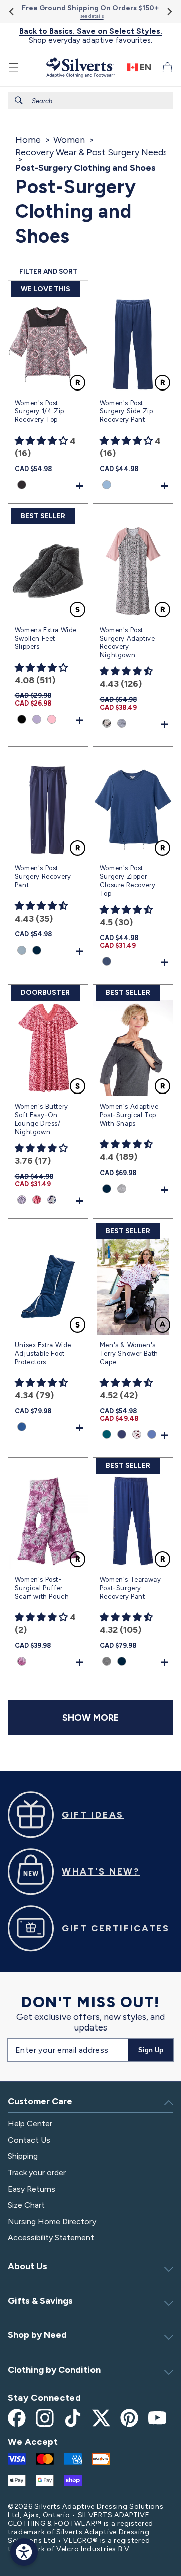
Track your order (37, 2173)
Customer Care (40, 2101)
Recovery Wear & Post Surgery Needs (91, 152)
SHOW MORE (90, 1718)
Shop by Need (37, 2335)
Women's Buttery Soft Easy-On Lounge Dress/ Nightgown (41, 1119)
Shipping (23, 2156)
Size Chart (26, 2205)
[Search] (19, 100)
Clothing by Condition (54, 2370)
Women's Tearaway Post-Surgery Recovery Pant (130, 1588)
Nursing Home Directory (52, 2221)
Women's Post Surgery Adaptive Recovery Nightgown (127, 643)
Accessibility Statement (51, 2238)
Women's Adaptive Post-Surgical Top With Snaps (129, 1115)
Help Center (30, 2123)
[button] (14, 67)
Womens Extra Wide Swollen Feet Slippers (46, 638)
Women (69, 140)
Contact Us (29, 2140)
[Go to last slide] (12, 11)
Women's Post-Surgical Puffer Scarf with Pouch (42, 1588)
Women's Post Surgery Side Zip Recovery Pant (126, 411)
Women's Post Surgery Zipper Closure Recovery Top (128, 881)
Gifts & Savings (40, 2301)
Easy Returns (31, 2189)
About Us (27, 2266)
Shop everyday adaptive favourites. (91, 36)
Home (28, 140)
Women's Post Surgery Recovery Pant (43, 876)
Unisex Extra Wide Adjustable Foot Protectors (43, 1353)
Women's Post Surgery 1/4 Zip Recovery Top (39, 411)
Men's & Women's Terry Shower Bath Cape (129, 1353)
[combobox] (90, 100)
